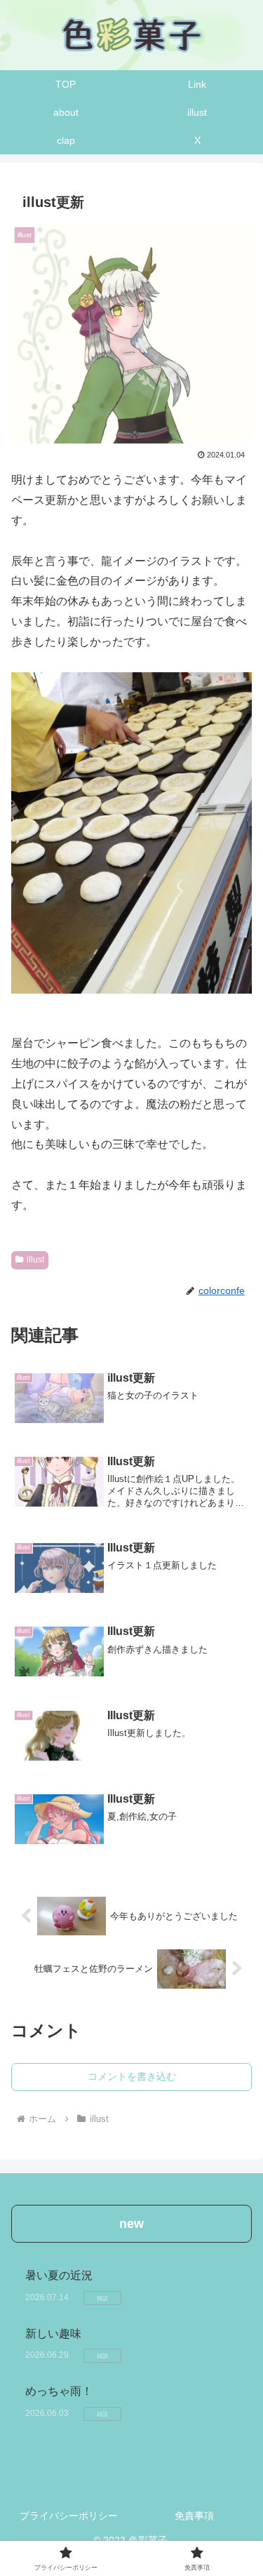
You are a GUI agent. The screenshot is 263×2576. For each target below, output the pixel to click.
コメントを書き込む (132, 2076)
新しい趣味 (59, 2334)
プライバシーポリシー (69, 2516)
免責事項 (194, 2516)
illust (35, 1260)
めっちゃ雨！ (59, 2391)
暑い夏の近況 (59, 2275)
